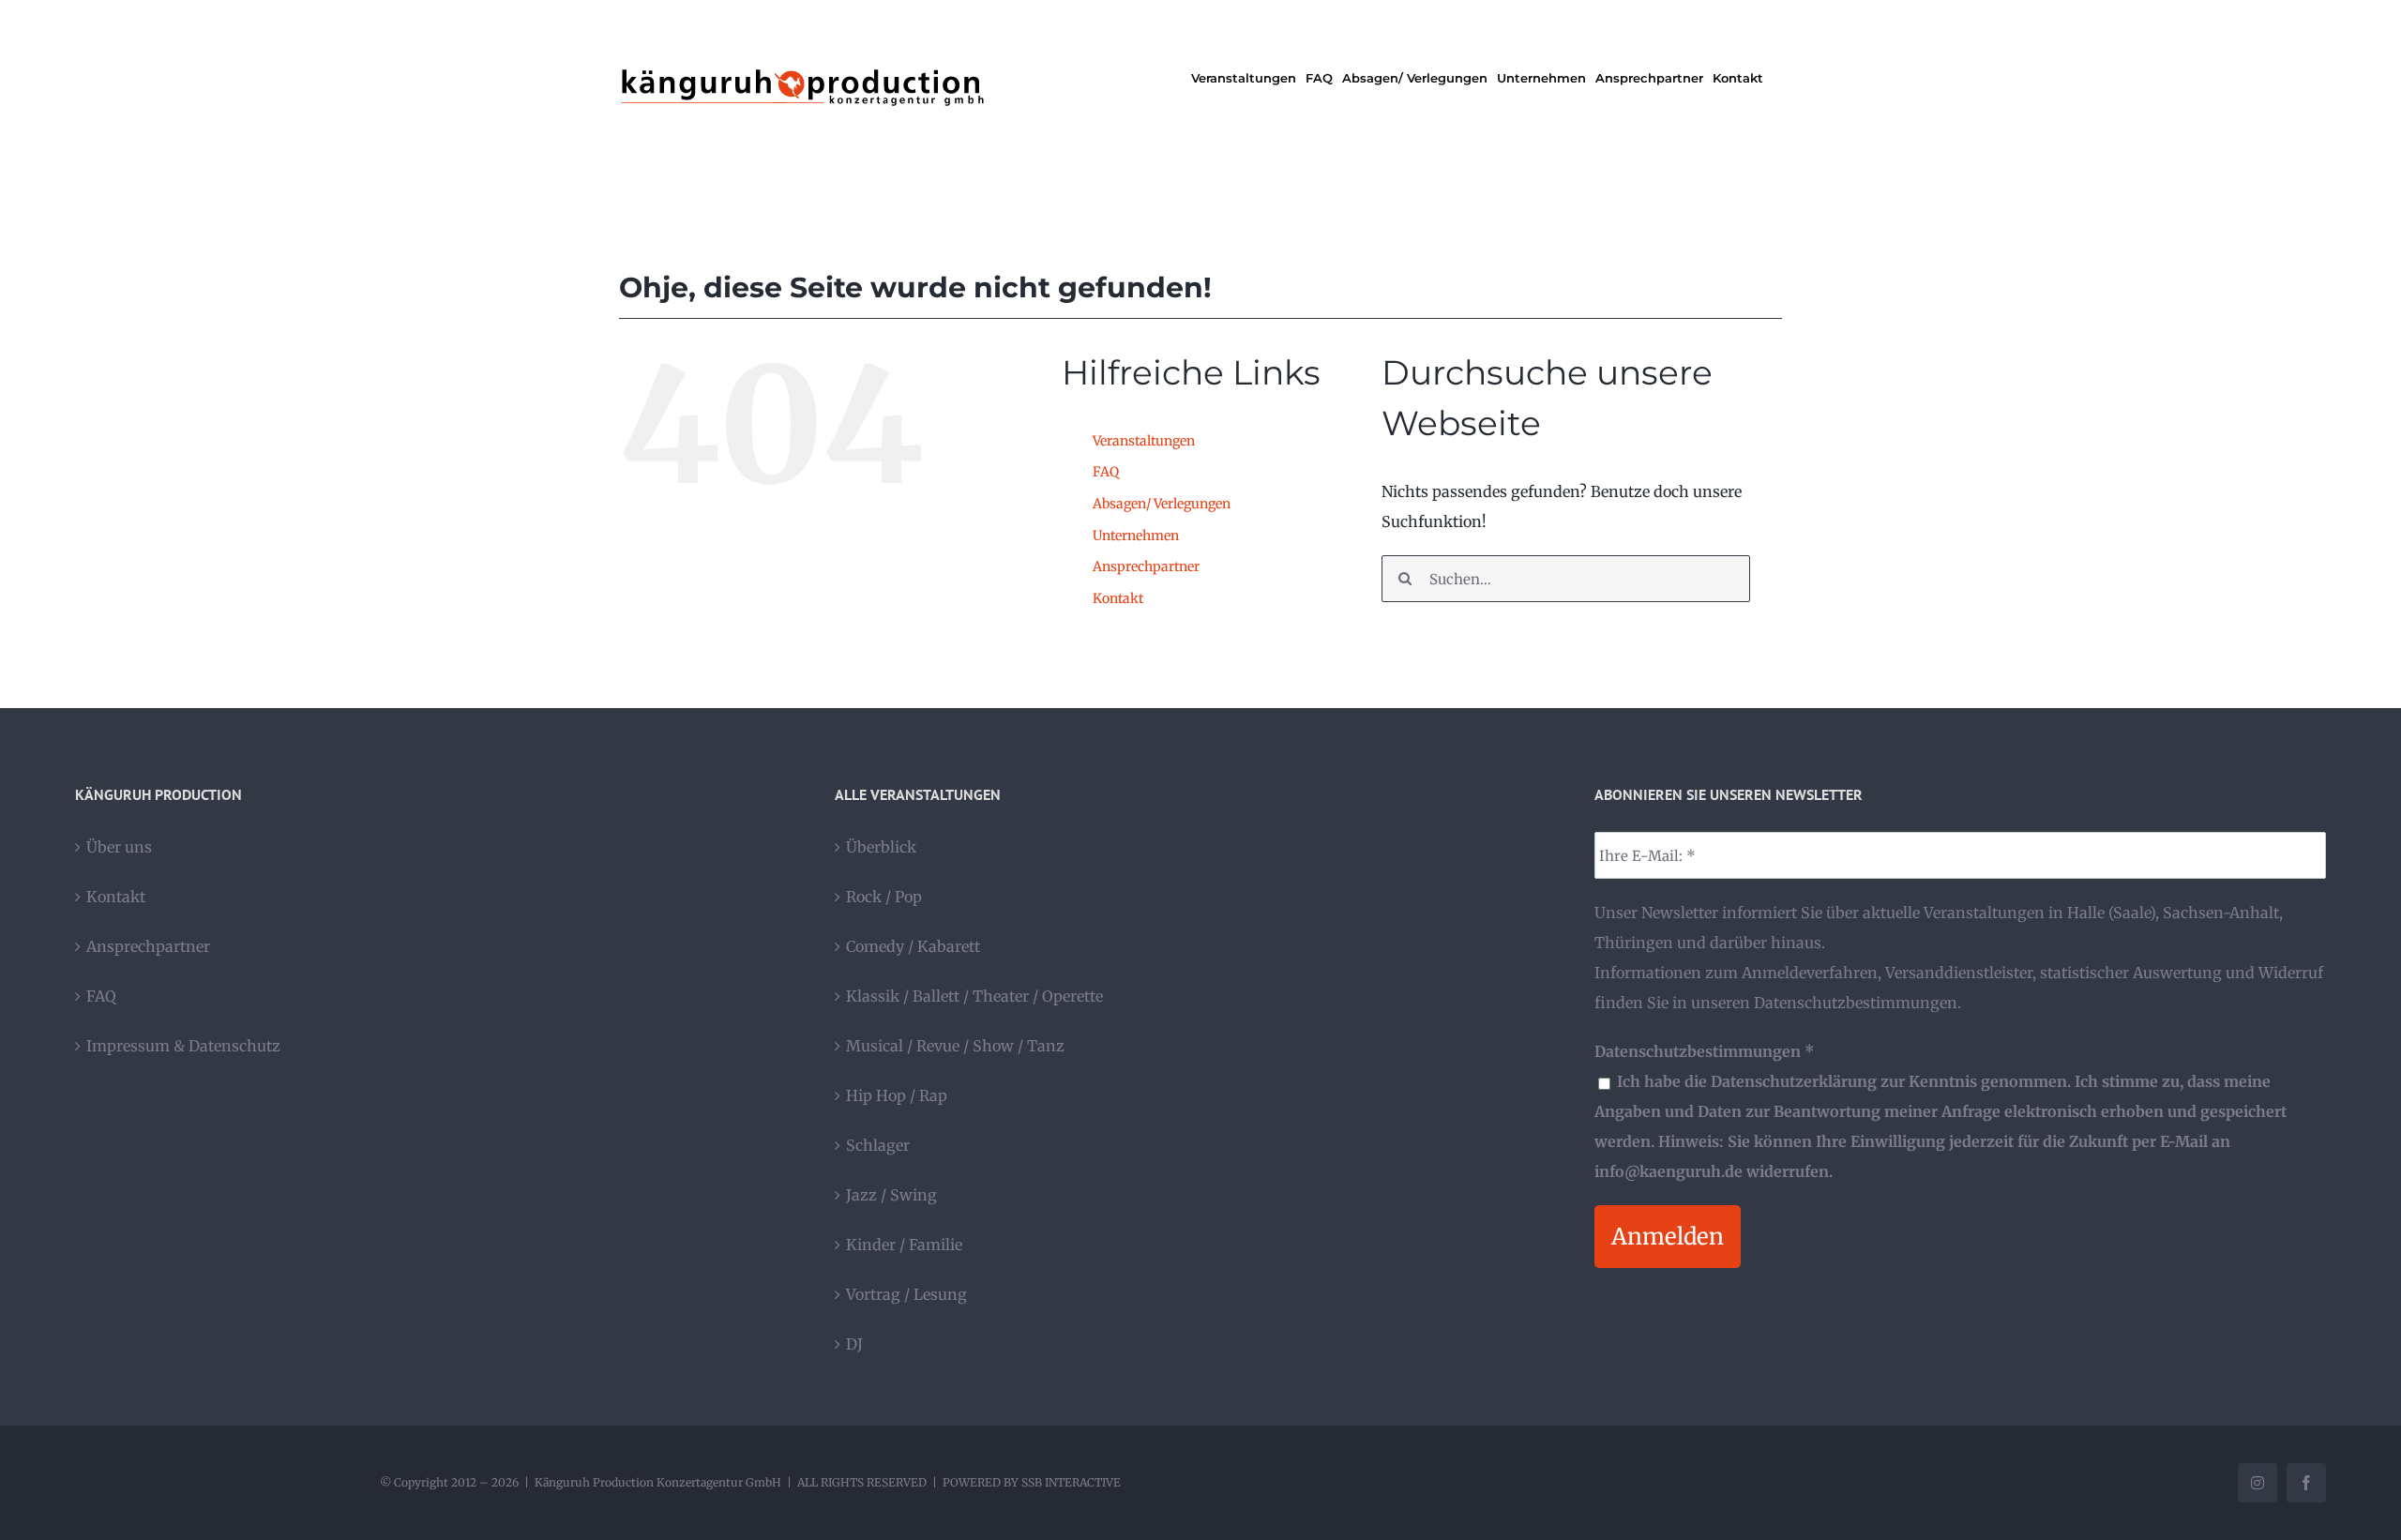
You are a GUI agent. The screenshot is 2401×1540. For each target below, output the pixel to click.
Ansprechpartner (1146, 566)
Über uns (119, 847)
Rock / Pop (884, 897)
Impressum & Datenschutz (183, 1046)
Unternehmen (1136, 536)
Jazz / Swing (891, 1195)
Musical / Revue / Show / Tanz (955, 1046)
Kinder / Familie (904, 1245)
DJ (854, 1344)
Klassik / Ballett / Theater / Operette (974, 996)
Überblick (881, 847)
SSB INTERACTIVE (1071, 1482)
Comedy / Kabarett (913, 946)
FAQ (1106, 472)
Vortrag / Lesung (906, 1294)
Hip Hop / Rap (897, 1095)
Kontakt (1118, 598)
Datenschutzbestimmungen (1856, 1003)
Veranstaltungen (1144, 441)
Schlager (878, 1145)
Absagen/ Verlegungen (1162, 504)
